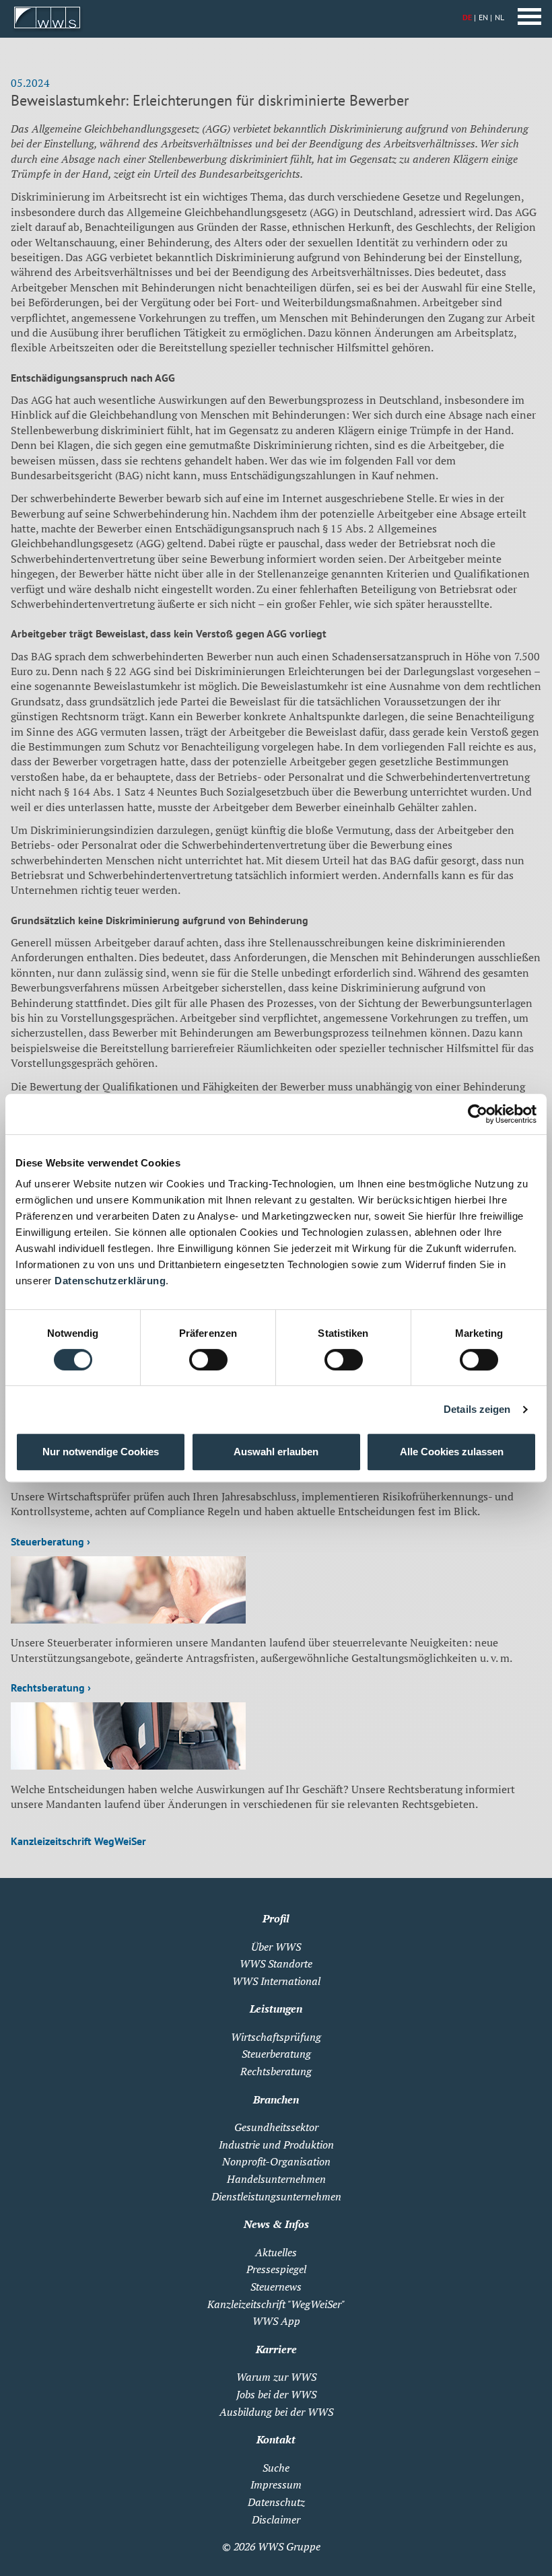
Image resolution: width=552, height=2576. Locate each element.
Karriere (276, 2349)
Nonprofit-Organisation (276, 2161)
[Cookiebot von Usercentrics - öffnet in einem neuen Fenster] (478, 1114)
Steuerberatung (276, 2054)
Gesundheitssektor (276, 2127)
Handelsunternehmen (276, 2179)
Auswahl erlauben (276, 1452)
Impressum (276, 2484)
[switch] (208, 1360)
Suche (276, 2468)
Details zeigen (477, 1409)
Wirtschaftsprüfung (276, 2037)
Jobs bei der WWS (276, 2394)
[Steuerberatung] (128, 1620)
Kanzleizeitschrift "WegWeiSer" (276, 2304)
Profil (276, 1918)
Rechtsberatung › (51, 1687)
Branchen (276, 2099)
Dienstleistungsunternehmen (276, 2196)
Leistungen (276, 2009)
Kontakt (276, 2439)
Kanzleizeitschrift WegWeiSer (78, 1841)
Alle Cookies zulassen (452, 1452)
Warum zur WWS (276, 2377)
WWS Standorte (276, 1963)
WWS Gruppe (289, 2546)
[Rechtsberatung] (128, 1766)
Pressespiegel (276, 2269)
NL (499, 17)
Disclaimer (276, 2519)
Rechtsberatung (276, 2071)
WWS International (276, 1981)
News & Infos (276, 2224)
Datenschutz (276, 2502)
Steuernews (276, 2287)
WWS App (276, 2321)
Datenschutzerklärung (110, 1281)
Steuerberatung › (50, 1541)
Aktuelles (276, 2252)
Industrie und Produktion (276, 2145)
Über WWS (276, 1947)
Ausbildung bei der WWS (276, 2412)
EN (483, 17)
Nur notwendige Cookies (101, 1452)
